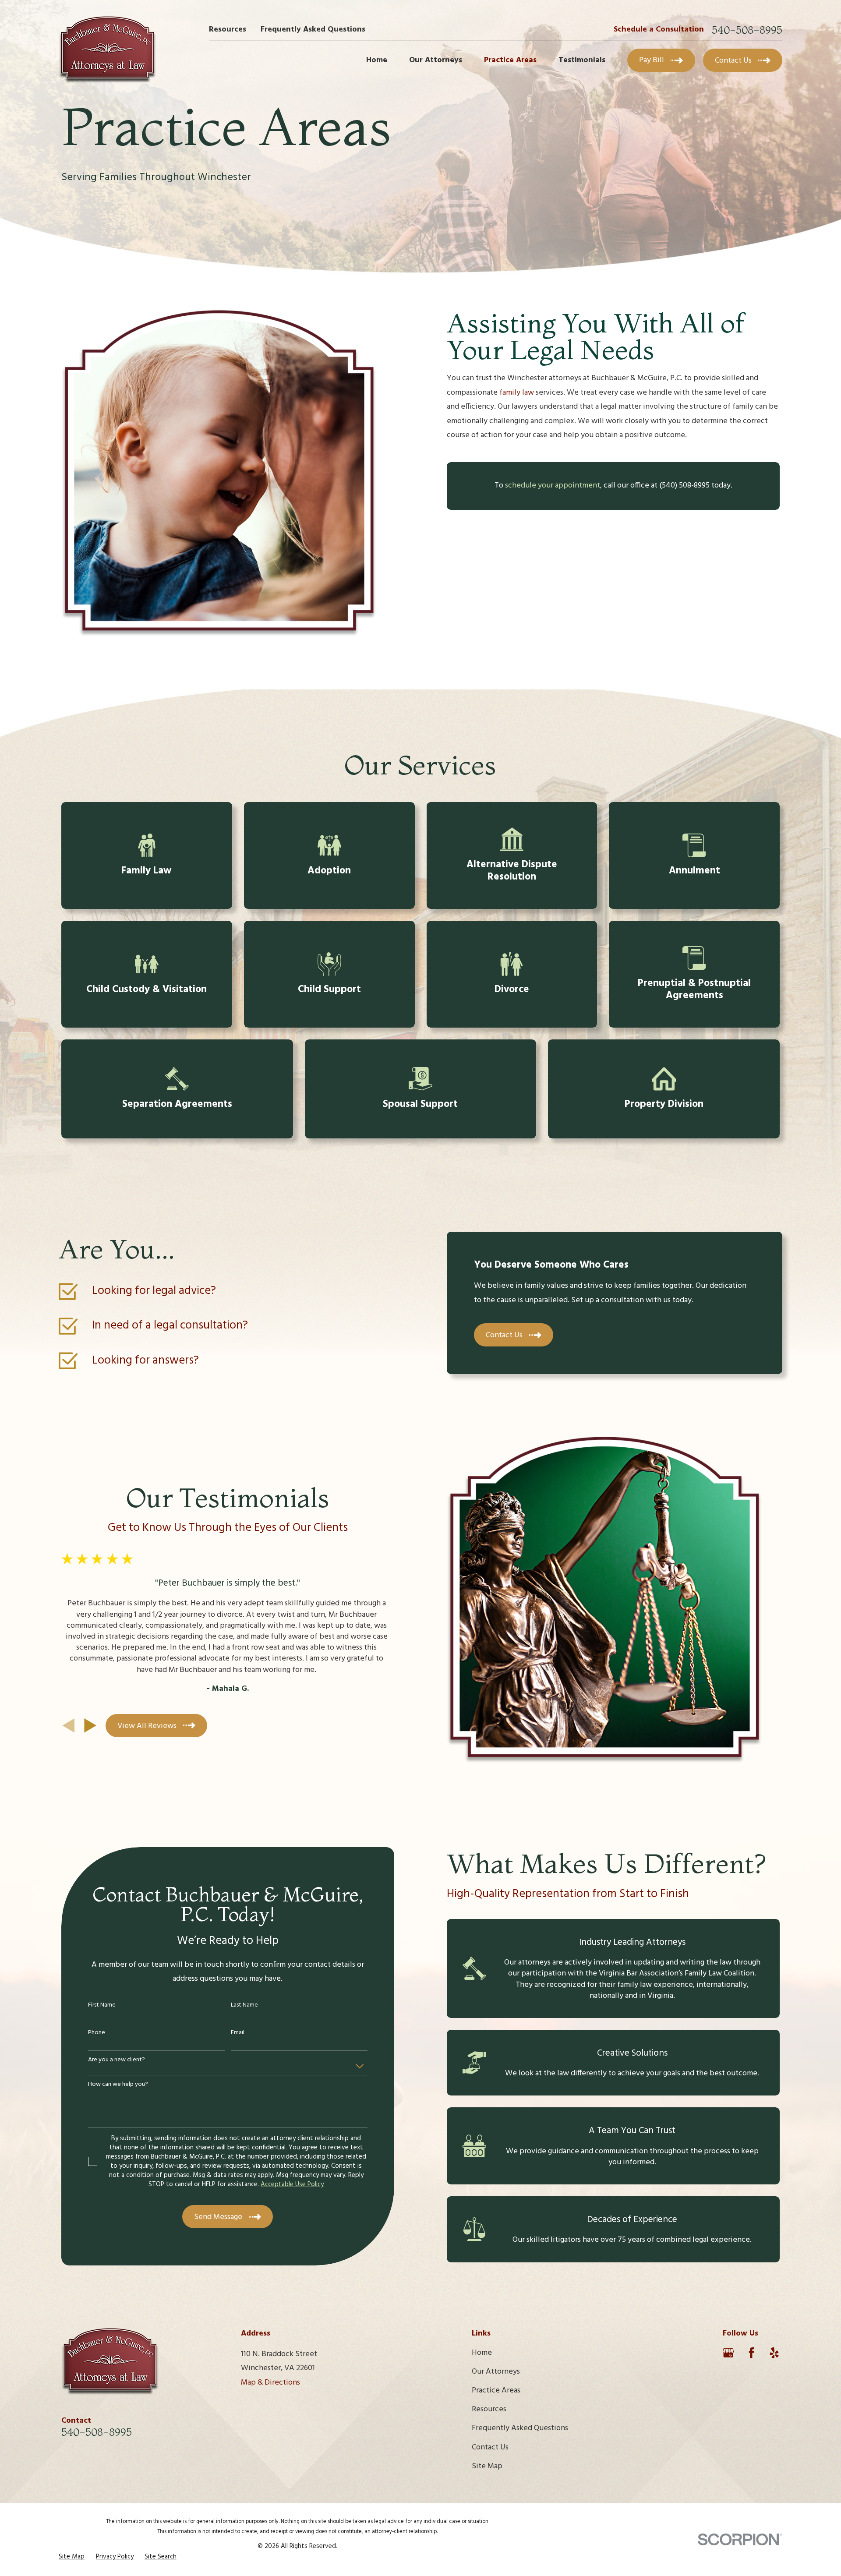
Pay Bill (652, 60)
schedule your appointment (553, 486)
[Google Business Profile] (728, 2353)
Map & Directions (270, 2383)
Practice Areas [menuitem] (510, 60)
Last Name (244, 2005)
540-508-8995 (747, 30)
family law (517, 393)
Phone (97, 2033)
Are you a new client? (117, 2060)
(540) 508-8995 (684, 486)
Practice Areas (496, 2390)
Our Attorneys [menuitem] (436, 60)
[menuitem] (72, 2557)
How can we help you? (118, 2085)
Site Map (487, 2466)
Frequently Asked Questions (313, 30)
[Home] (108, 49)
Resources (228, 30)
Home (482, 2353)
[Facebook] (751, 2353)
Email (238, 2033)
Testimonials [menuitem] (582, 60)
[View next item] (90, 1725)
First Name (102, 2005)
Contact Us (490, 2447)
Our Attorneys (496, 2372)
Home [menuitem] (377, 60)
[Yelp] (774, 2353)
